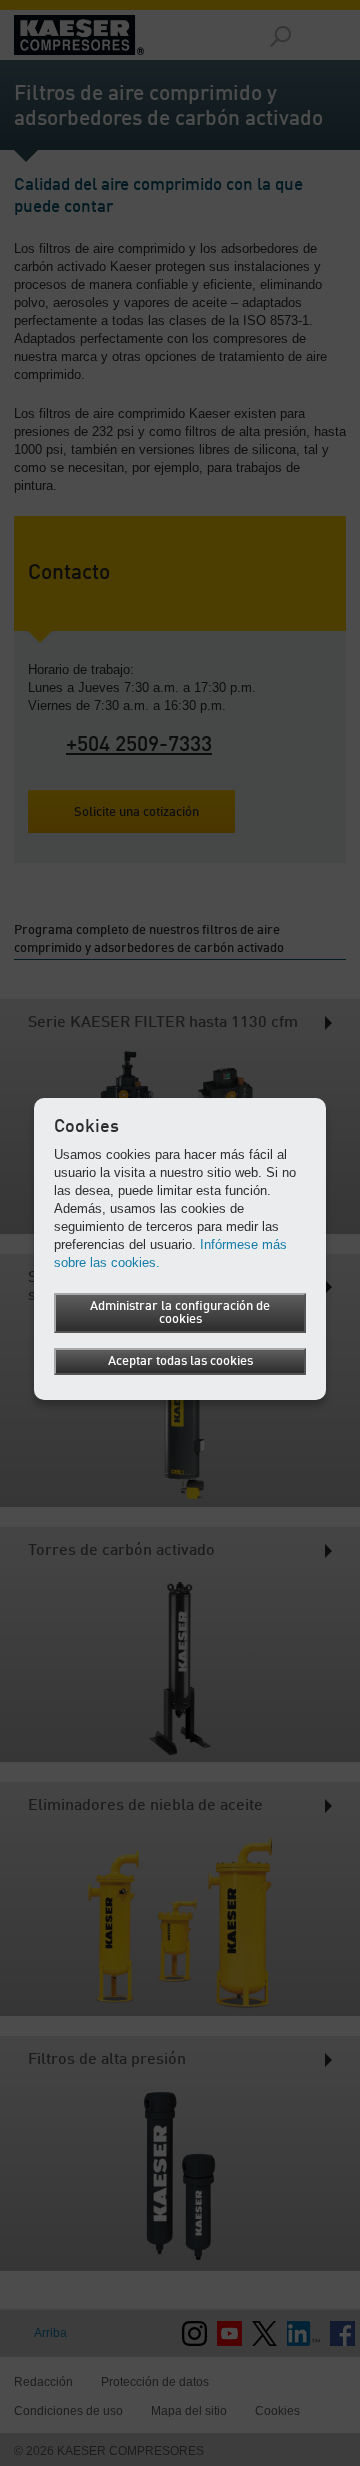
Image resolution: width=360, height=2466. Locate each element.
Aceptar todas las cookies (180, 1361)
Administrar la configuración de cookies (180, 1313)
